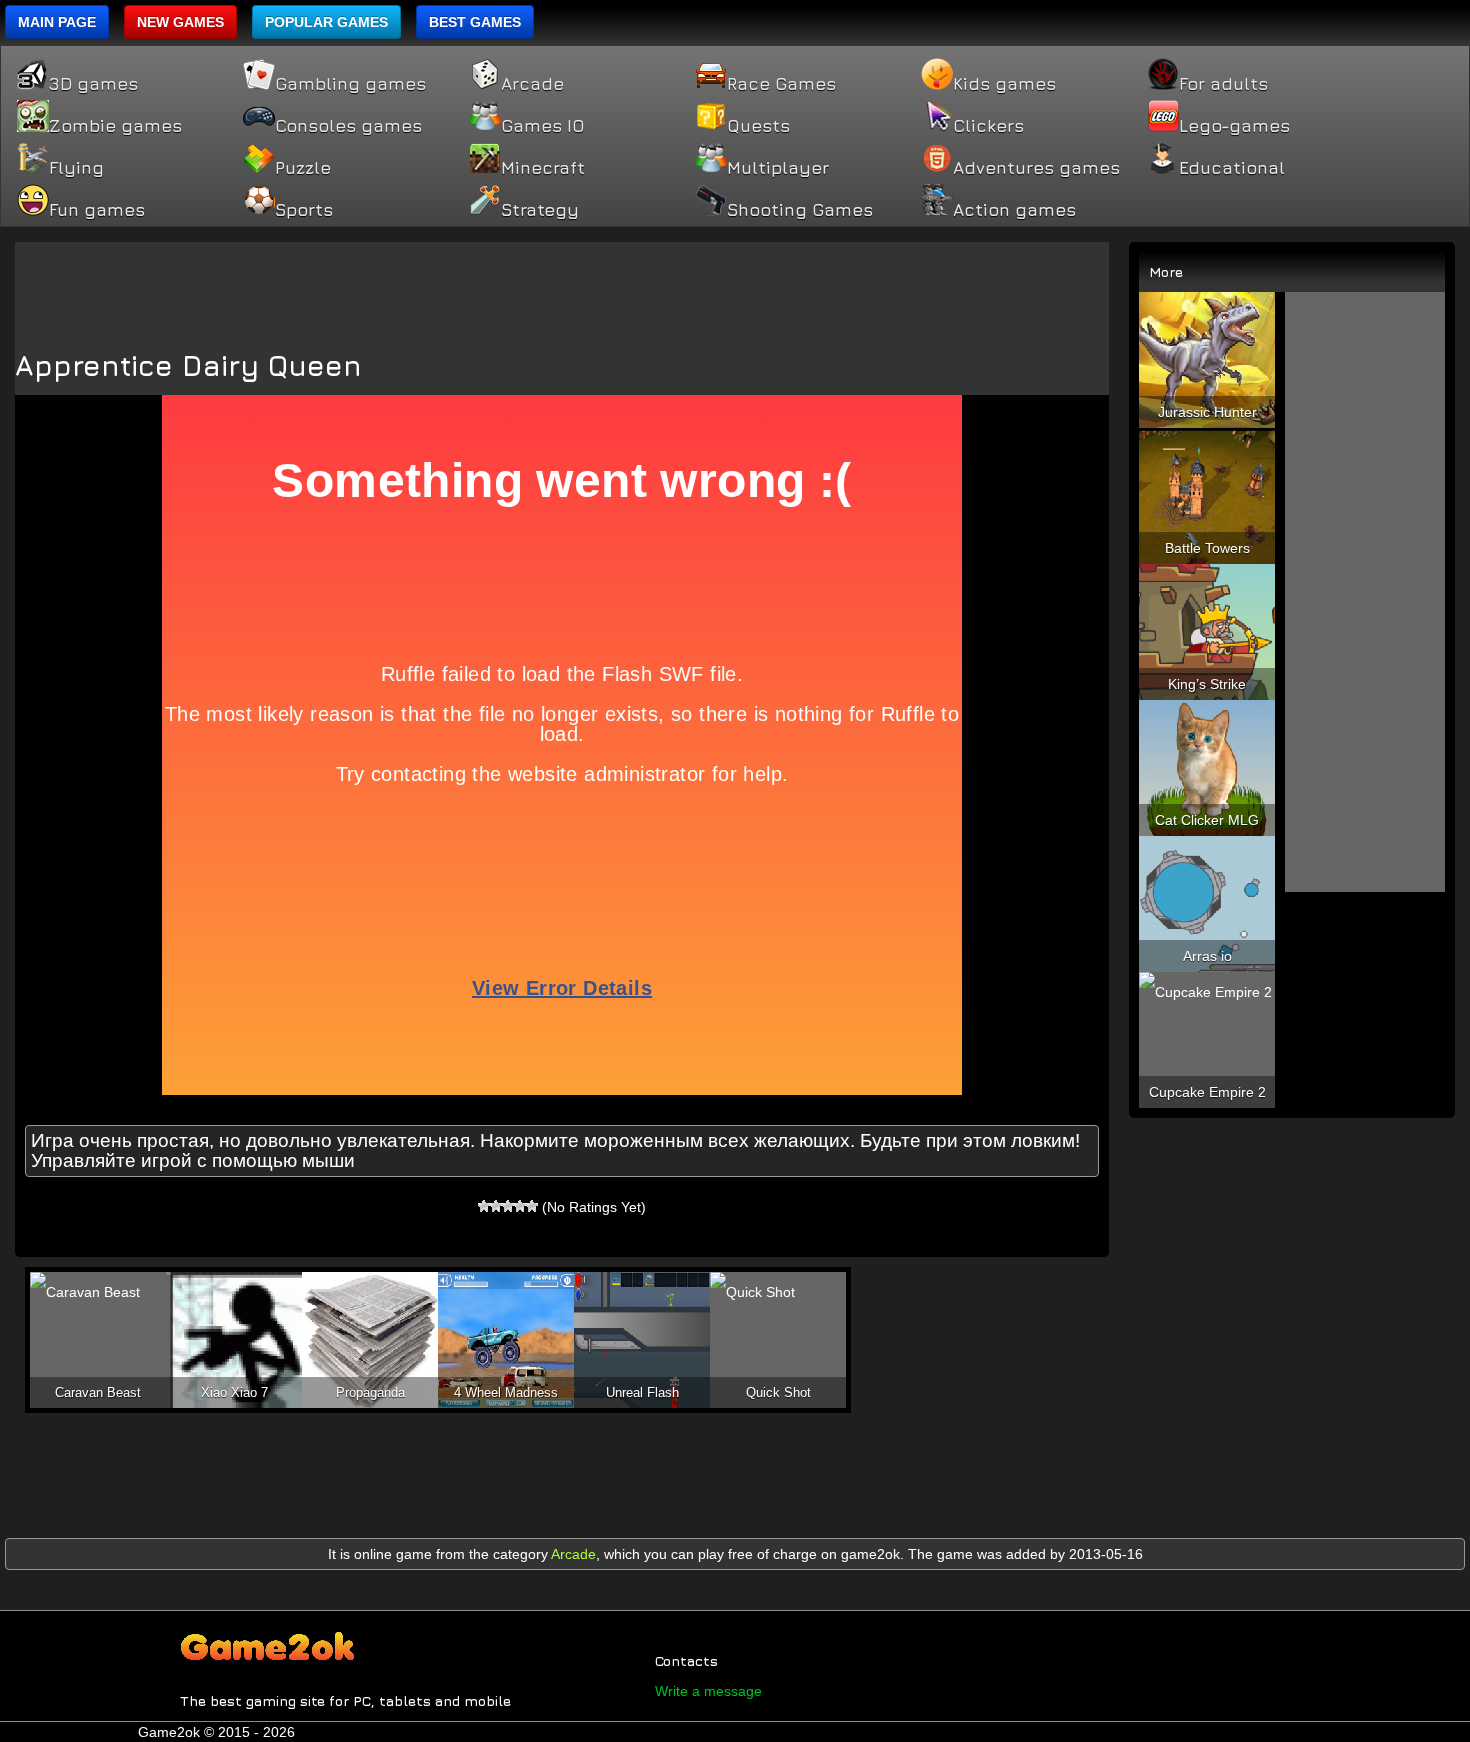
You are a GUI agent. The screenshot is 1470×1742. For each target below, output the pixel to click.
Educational (1232, 168)
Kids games (1004, 84)
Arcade (532, 84)
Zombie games (115, 126)
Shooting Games (800, 210)
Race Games (781, 84)
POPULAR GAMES (326, 22)
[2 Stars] (496, 1206)
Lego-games (1234, 126)
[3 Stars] (508, 1206)
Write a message (708, 1691)
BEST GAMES (475, 22)
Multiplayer (778, 168)
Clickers (988, 126)
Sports (304, 210)
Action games (1014, 210)
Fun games (97, 210)
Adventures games (1036, 168)
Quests (758, 126)
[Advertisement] (562, 287)
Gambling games (350, 84)
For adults (1223, 84)
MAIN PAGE (57, 22)
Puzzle (303, 168)
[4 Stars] (520, 1206)
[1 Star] (484, 1206)
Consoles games (348, 126)
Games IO (542, 126)
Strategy (540, 210)
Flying (76, 168)
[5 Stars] (532, 1206)
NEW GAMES (180, 22)
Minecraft (543, 168)
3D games (93, 84)
